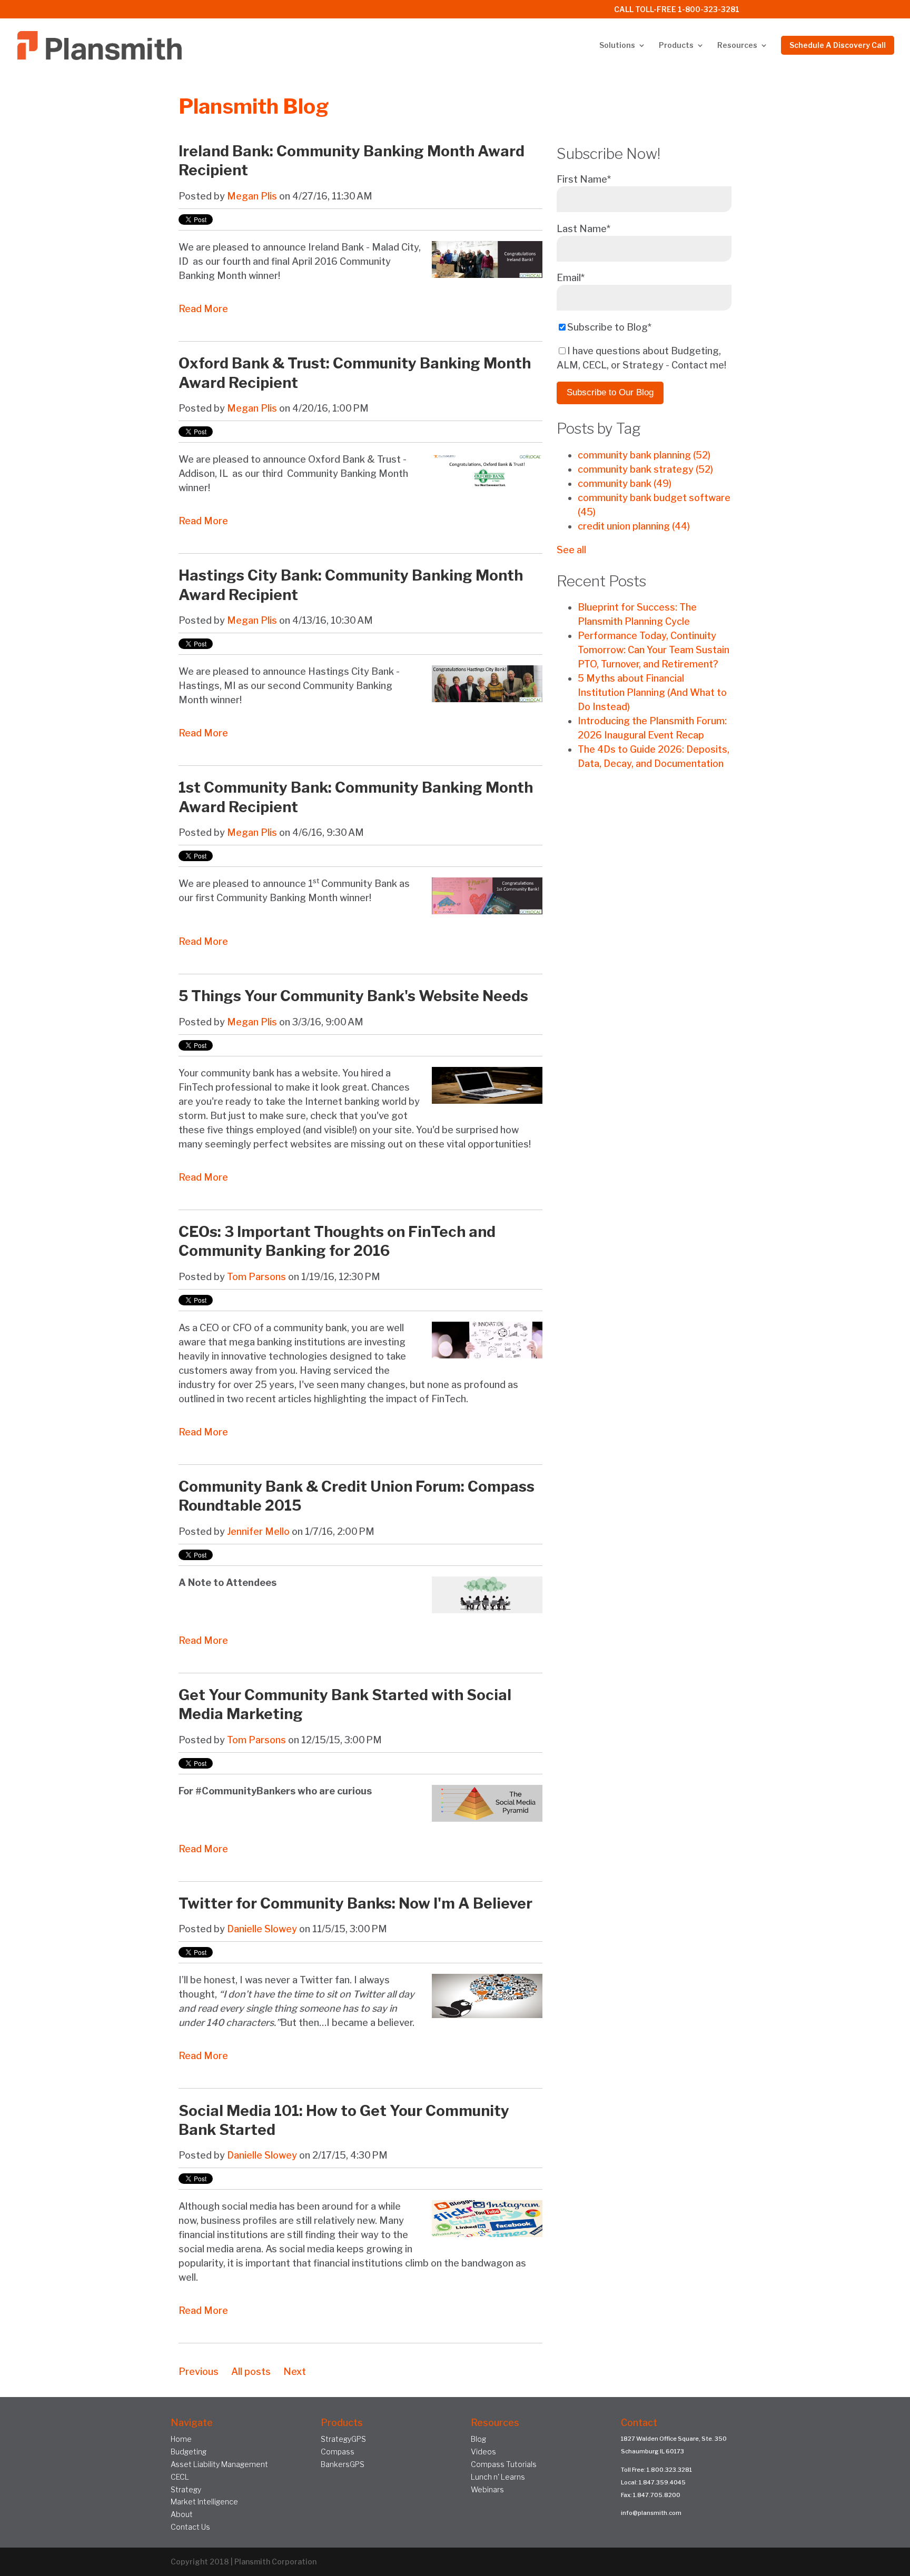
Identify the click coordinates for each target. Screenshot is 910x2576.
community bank (625, 483)
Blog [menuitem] (478, 2439)
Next (295, 2372)
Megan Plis (252, 196)
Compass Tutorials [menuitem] (504, 2464)
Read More (203, 309)
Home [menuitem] (181, 2439)
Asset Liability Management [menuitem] (219, 2464)
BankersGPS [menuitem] (343, 2464)
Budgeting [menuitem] (189, 2452)
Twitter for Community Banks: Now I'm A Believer (355, 1903)
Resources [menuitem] (737, 46)
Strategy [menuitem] (186, 2489)
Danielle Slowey (262, 1929)
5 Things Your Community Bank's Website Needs (353, 996)
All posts (251, 2372)
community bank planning (644, 455)
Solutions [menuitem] (617, 46)
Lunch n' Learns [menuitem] (498, 2477)
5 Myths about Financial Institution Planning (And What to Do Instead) (652, 692)
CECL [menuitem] (180, 2477)
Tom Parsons (256, 1277)
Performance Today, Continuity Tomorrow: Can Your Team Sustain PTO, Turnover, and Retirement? (654, 650)
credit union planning (634, 526)
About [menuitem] (182, 2514)
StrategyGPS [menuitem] (343, 2439)
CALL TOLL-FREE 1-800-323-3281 (677, 10)
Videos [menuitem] (483, 2452)
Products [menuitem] (676, 46)
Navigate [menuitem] (192, 2423)
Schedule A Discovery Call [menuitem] (838, 45)
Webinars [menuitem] (487, 2489)
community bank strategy (645, 469)
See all (571, 550)
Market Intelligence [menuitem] (204, 2502)
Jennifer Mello (258, 1531)
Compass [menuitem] (338, 2452)
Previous (199, 2372)
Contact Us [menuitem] (190, 2527)
